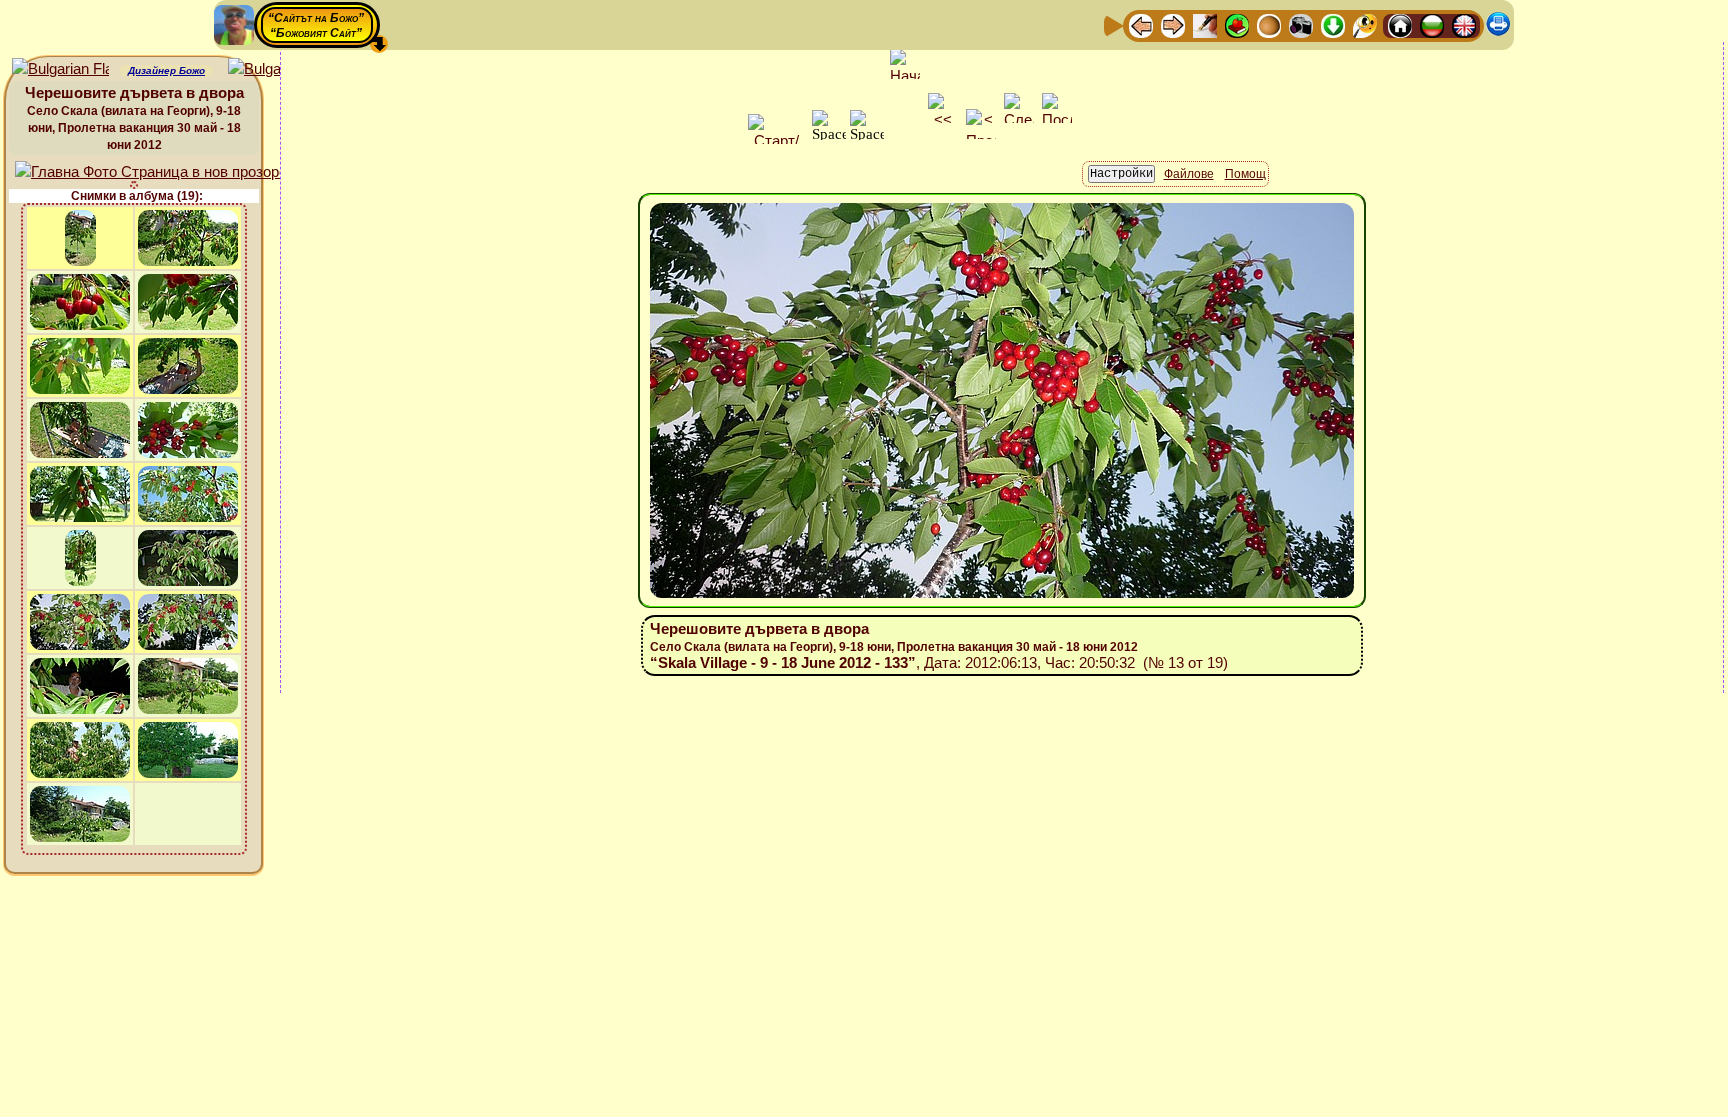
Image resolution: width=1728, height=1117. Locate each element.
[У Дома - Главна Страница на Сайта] (1400, 24)
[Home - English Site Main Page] (1464, 24)
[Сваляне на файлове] (1333, 24)
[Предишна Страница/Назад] (1141, 24)
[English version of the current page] (60, 69)
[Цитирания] (1237, 24)
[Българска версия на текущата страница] (276, 69)
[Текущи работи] (1269, 24)
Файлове (1189, 174)
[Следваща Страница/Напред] (1173, 24)
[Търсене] (1365, 24)
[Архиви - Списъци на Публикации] (1205, 24)
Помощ (1245, 174)
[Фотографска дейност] (1301, 24)
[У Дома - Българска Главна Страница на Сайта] (1432, 24)
